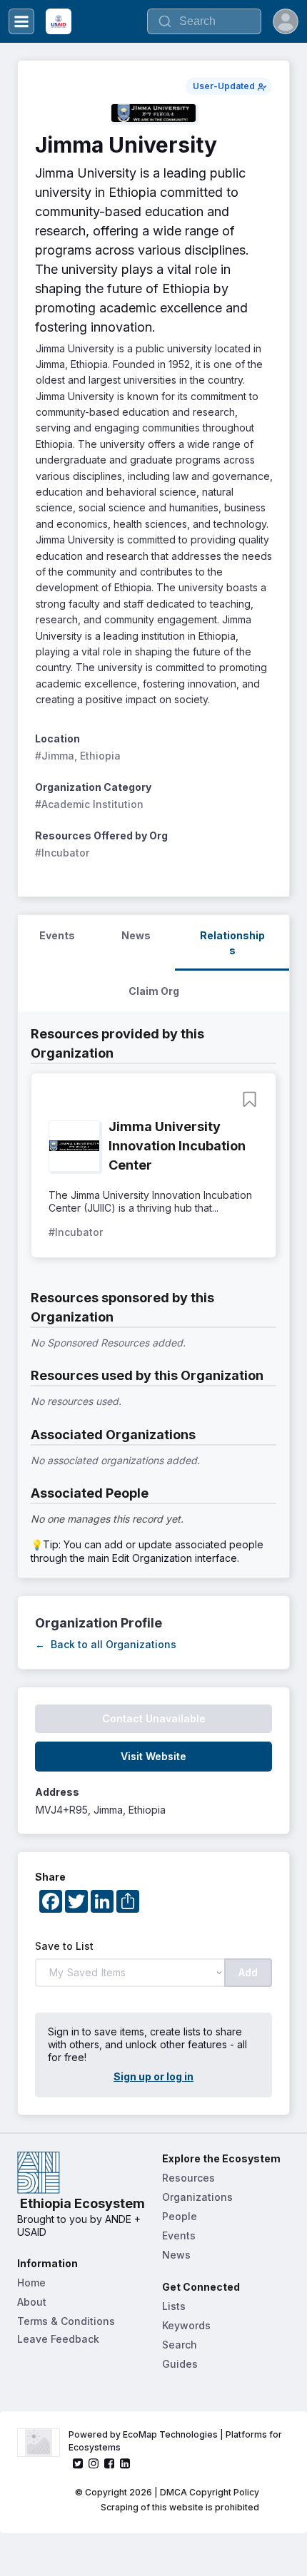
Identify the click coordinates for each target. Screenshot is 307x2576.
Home (31, 2283)
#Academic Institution (89, 804)
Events (179, 2235)
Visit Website (153, 1756)
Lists (174, 2306)
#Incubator (62, 853)
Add (248, 1972)
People (180, 2216)
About (32, 2302)
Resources (188, 2178)
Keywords (186, 2325)
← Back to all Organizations (106, 1644)
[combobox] (204, 21)
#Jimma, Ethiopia (78, 756)
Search (180, 2345)
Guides (180, 2364)
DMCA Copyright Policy (210, 2492)
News (176, 2255)
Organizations (197, 2197)
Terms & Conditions (66, 2321)
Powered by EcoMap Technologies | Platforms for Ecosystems (176, 2441)
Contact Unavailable (154, 1718)
